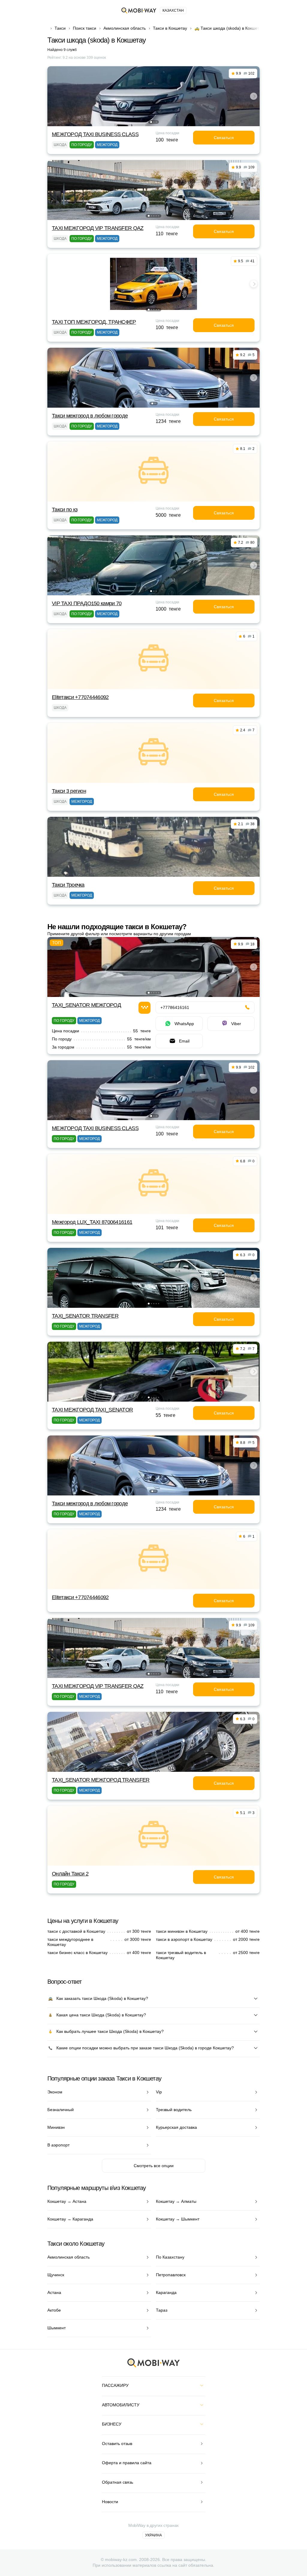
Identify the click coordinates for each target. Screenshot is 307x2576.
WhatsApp (184, 1024)
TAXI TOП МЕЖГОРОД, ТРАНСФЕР (94, 322)
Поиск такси (85, 28)
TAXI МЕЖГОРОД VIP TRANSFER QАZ (98, 228)
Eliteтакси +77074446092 (80, 697)
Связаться (224, 138)
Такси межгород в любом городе (90, 416)
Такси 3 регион (69, 791)
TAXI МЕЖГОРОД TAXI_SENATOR (92, 1410)
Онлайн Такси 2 (70, 1874)
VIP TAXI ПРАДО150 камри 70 (87, 603)
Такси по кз (65, 510)
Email (184, 1041)
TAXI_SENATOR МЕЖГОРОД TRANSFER (101, 1780)
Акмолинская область (125, 28)
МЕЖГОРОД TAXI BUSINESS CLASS (95, 134)
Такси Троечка (68, 885)
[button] (151, 122)
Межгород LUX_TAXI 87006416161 (92, 1222)
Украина (153, 2535)
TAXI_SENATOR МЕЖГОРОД (86, 1005)
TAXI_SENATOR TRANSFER (85, 1316)
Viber (236, 1024)
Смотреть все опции (154, 2166)
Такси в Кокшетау (170, 28)
